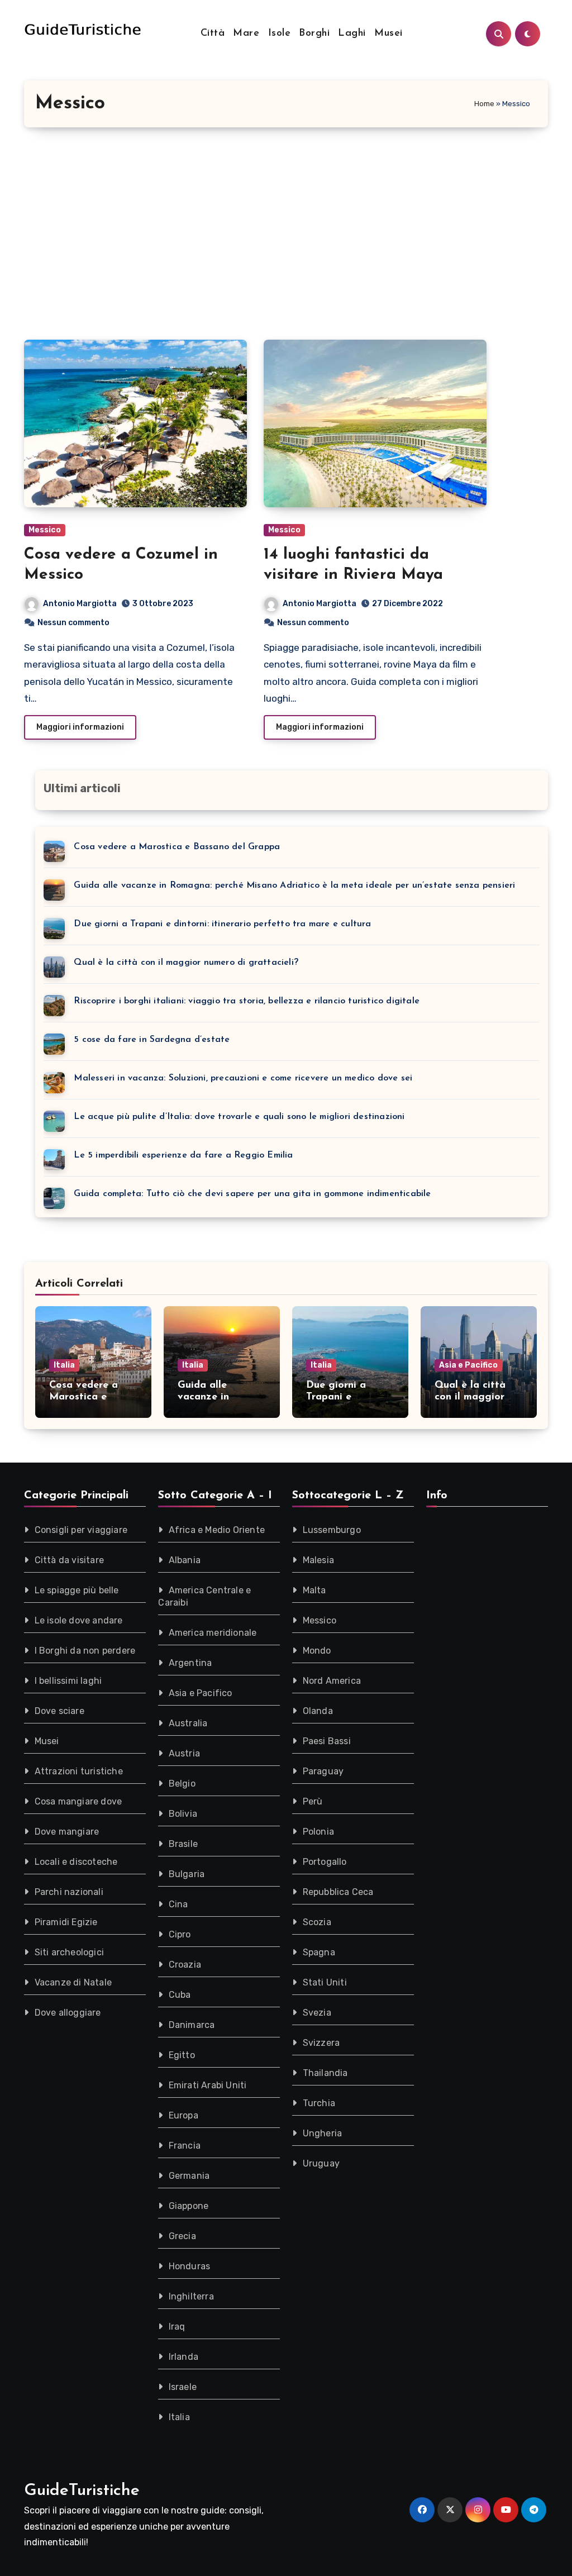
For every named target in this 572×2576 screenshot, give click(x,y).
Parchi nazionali (69, 1892)
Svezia (317, 2013)
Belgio (182, 1784)
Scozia (317, 1922)
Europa (183, 2115)
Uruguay (321, 2163)
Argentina (190, 1663)
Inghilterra (191, 2296)
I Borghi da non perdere (85, 1651)
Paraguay (323, 1771)
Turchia (319, 2103)
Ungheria (323, 2133)
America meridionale (213, 1633)
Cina (178, 1904)
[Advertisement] (287, 234)
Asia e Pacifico (468, 1365)
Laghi (352, 34)
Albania (185, 1560)
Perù (313, 1801)
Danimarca (192, 2025)
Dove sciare (59, 1711)
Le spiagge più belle (77, 1590)
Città (213, 34)
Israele (183, 2387)
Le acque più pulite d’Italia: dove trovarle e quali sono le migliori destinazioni (239, 1117)
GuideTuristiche (82, 2491)
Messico (45, 530)
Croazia (185, 1965)
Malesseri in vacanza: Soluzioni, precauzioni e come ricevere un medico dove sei (243, 1078)
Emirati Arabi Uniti (208, 2085)
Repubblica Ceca (338, 1892)
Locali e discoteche (76, 1862)
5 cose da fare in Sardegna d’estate (152, 1040)
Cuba (180, 1995)
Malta (314, 1590)
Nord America (332, 1681)
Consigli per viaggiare (81, 1530)
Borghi (314, 34)
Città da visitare (69, 1560)
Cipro (180, 1934)
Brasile (183, 1844)
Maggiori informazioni (80, 727)
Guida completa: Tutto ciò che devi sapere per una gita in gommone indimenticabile (252, 1194)
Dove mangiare (67, 1832)
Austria (184, 1753)
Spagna (319, 1952)
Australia (188, 1723)
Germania (189, 2176)
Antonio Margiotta (80, 604)
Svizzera (321, 2043)
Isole (280, 34)
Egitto (182, 2055)
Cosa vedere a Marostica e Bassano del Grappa (177, 847)
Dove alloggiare (68, 2013)
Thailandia (325, 2073)
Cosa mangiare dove (78, 1801)
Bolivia (183, 1814)
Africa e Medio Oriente (217, 1530)
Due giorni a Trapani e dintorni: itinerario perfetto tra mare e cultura (222, 924)
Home (484, 104)
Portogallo (325, 1862)
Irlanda (183, 2357)
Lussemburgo (332, 1530)
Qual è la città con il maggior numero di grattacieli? (186, 963)
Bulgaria (187, 1874)
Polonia (318, 1832)
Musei (389, 34)
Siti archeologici (69, 1952)
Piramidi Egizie (66, 1922)
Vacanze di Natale (73, 1982)
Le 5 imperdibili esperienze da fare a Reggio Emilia (183, 1155)
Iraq (177, 2327)
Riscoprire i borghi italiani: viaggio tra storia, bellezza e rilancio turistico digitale (247, 1001)
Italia (64, 1365)
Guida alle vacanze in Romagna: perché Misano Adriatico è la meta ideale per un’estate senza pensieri (294, 885)
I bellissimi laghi (68, 1681)
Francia (185, 2146)
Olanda (318, 1711)
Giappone (189, 2206)
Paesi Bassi (327, 1741)
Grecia (182, 2236)
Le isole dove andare (79, 1620)
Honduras (190, 2266)
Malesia (318, 1560)
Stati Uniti (325, 1982)
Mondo (317, 1651)
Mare (246, 34)
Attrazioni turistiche (79, 1771)
